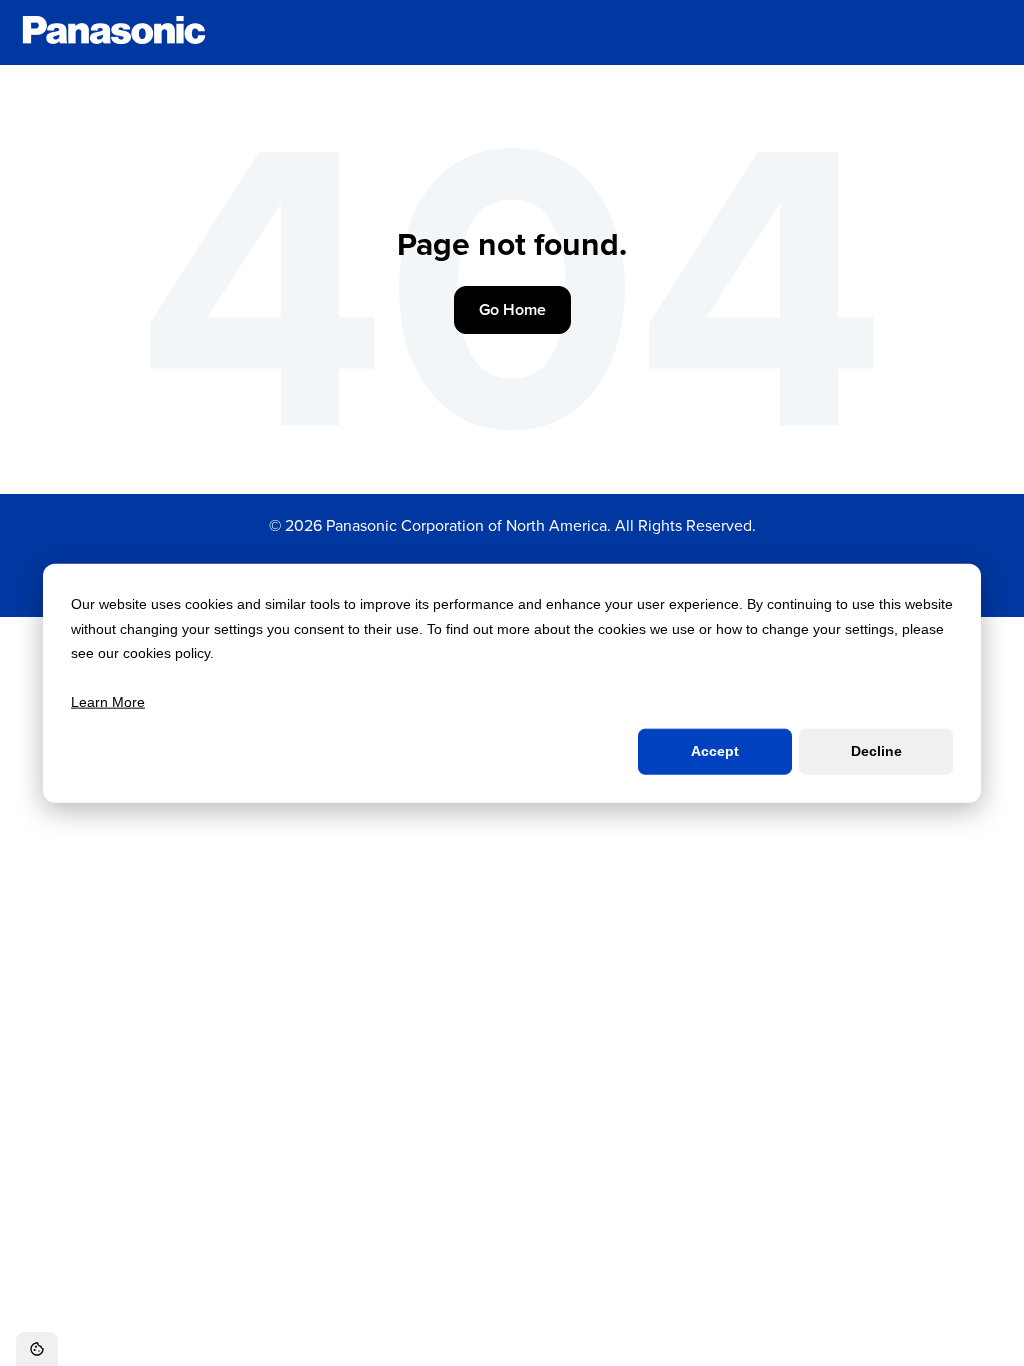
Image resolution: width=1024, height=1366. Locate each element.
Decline (876, 751)
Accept (715, 751)
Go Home (512, 309)
